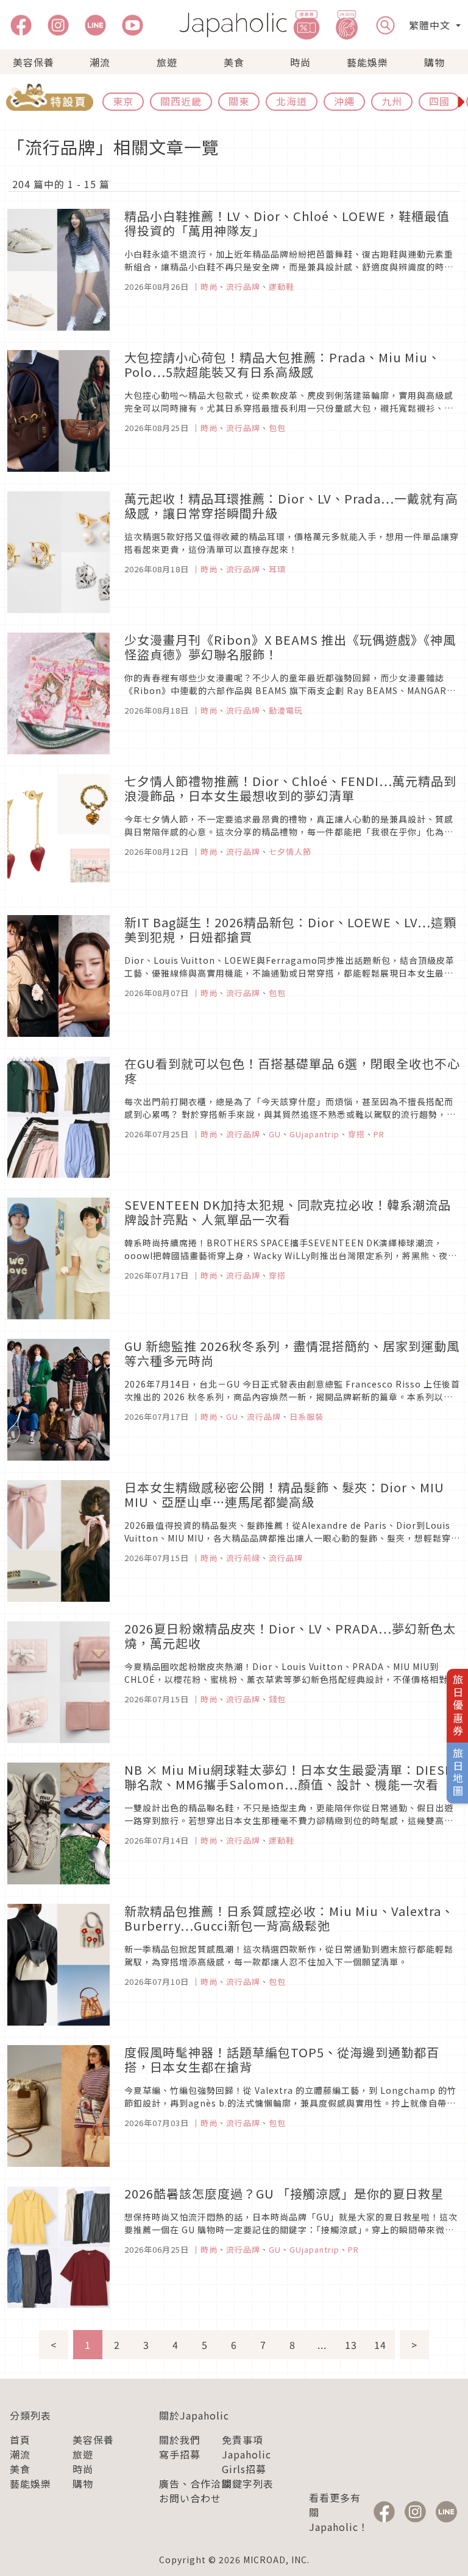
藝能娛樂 (367, 62)
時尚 (300, 62)
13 (351, 2345)
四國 (439, 101)
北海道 (292, 101)
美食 (234, 62)
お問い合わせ (190, 2498)
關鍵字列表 (248, 2483)
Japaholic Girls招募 (246, 2462)
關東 (239, 101)
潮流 (100, 62)
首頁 (20, 2440)
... (322, 2345)
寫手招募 (180, 2454)
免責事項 (243, 2440)
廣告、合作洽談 (195, 2483)
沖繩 (344, 101)
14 (380, 2345)
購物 (434, 62)
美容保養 (34, 62)
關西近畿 (181, 101)
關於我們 (180, 2440)
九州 (392, 101)
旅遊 (167, 62)
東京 (123, 101)
